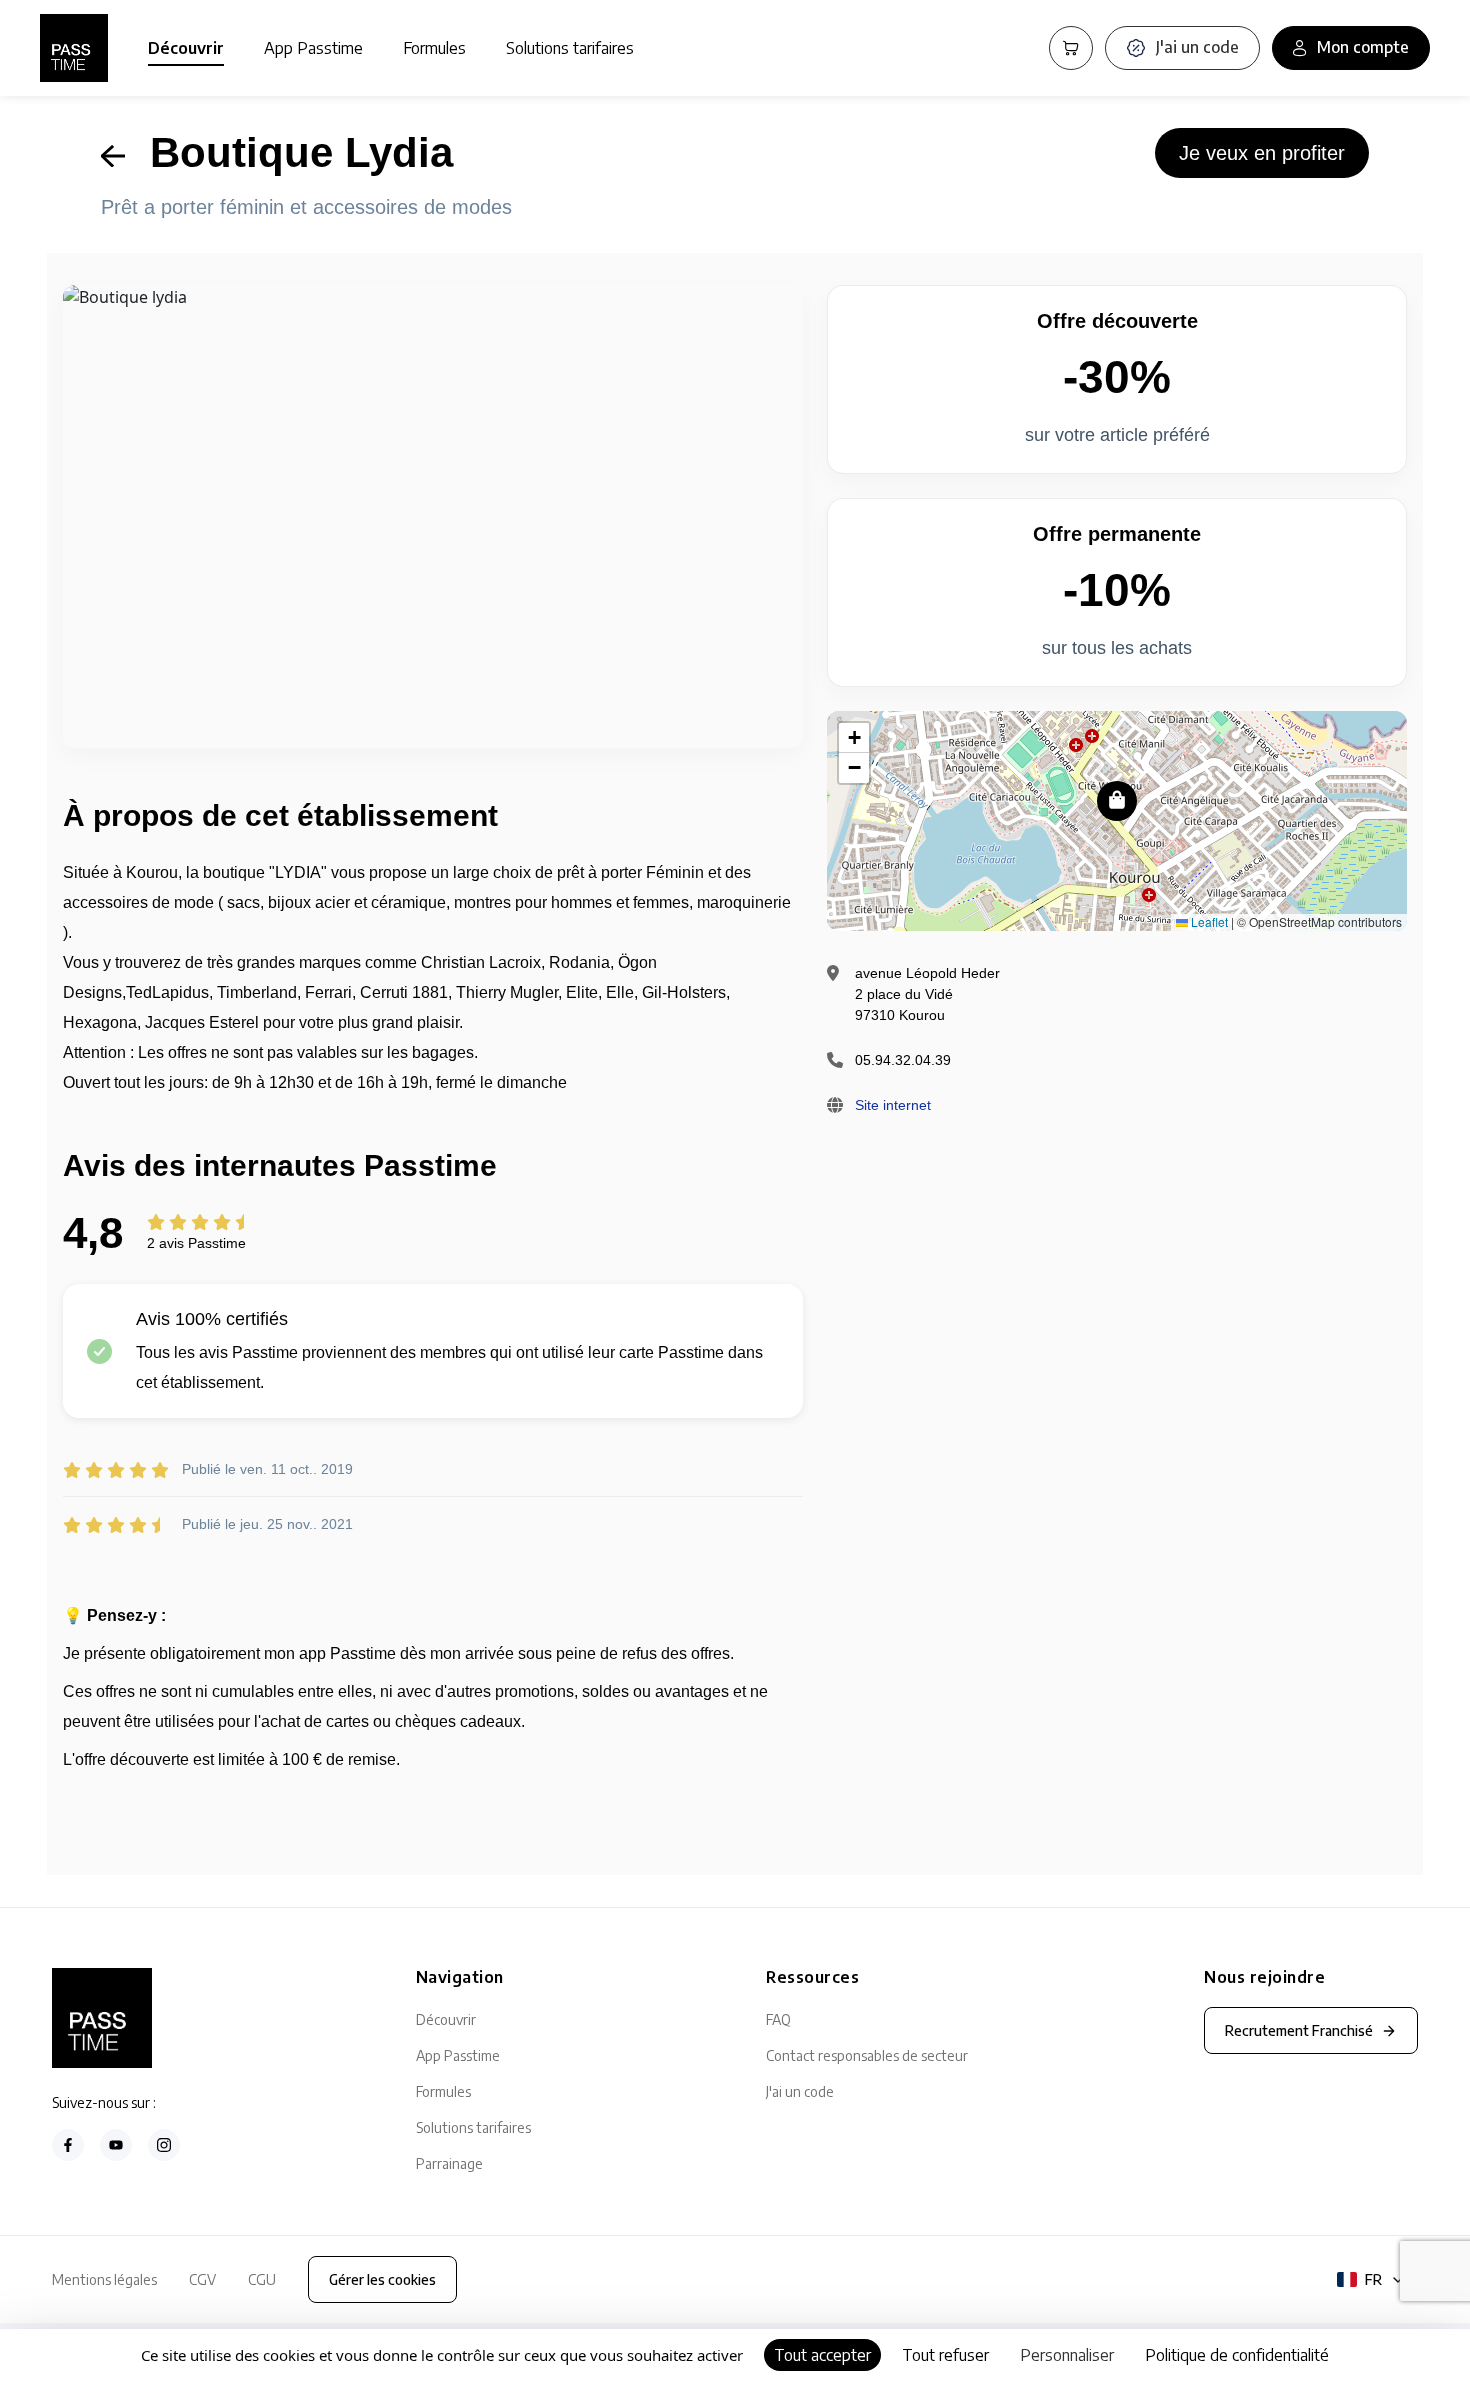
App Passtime (313, 48)
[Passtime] (74, 48)
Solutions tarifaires (570, 48)
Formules (434, 48)
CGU (262, 2279)
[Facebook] (68, 2145)
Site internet (893, 1105)
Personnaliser (1067, 2355)
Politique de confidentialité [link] (1237, 2355)
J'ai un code (800, 2091)
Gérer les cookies (382, 2279)
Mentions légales (104, 2279)
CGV (202, 2279)
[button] (1117, 801)
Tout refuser (945, 2355)
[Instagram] (164, 2145)
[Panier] (1071, 48)
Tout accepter (822, 2355)
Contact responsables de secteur (867, 2055)
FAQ (778, 2019)
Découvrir (186, 48)
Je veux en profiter (1262, 153)
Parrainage (449, 2163)
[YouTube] (116, 2145)
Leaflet (1208, 921)
